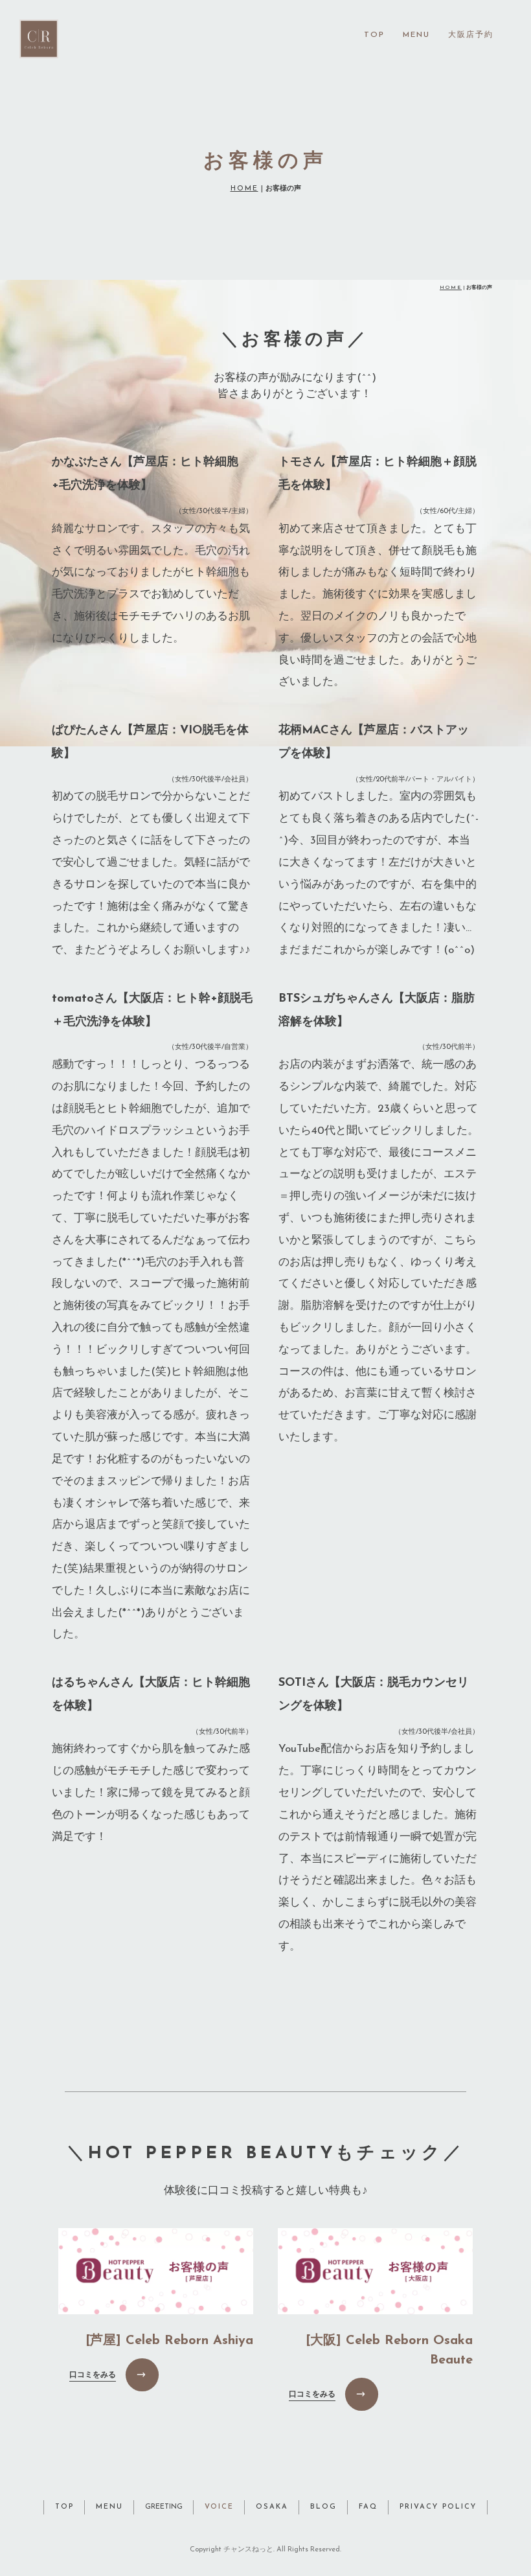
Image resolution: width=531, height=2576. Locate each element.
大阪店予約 (471, 35)
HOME (244, 189)
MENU (416, 35)
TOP (374, 35)
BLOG (323, 2507)
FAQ (368, 2507)
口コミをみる (93, 2375)
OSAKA (272, 2507)
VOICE (219, 2507)
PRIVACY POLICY (438, 2507)
